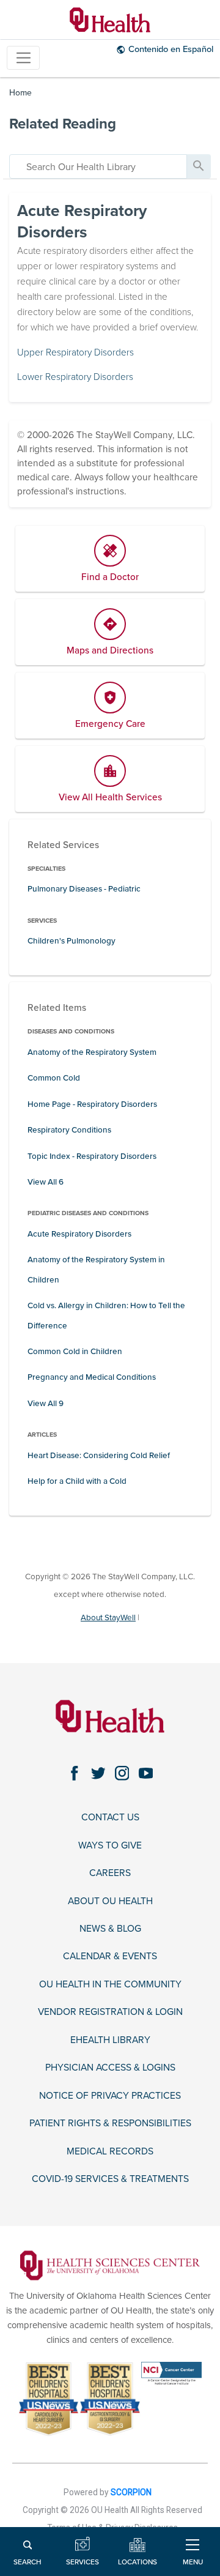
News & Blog (110, 1929)
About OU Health (110, 1901)
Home (20, 93)
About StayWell (108, 1618)
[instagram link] (122, 1774)
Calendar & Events (110, 1956)
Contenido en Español (171, 49)
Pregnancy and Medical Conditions (92, 1377)
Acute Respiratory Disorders (79, 1234)
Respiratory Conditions (69, 1130)
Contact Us (110, 1817)
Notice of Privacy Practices (110, 2096)
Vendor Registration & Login (110, 2012)
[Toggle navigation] (23, 58)
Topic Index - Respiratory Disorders (92, 1156)
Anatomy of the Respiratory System (92, 1052)
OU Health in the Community (110, 1984)
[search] (98, 166)
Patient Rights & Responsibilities (110, 2123)
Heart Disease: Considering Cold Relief (99, 1456)
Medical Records (110, 2151)
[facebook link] (74, 1774)
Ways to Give (110, 1845)
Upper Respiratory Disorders (75, 352)
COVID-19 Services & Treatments (110, 2179)
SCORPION (131, 2492)
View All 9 (46, 1404)
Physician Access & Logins (110, 2068)
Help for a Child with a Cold (77, 1481)
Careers (110, 1873)
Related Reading (63, 124)
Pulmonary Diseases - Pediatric (84, 889)
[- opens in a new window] (110, 2265)
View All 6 (46, 1182)
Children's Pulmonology (71, 941)
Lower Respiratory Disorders (75, 377)
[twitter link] (98, 1774)
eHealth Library (110, 2040)
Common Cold (54, 1078)
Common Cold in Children (75, 1352)
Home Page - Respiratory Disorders (92, 1104)
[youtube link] (146, 1774)
